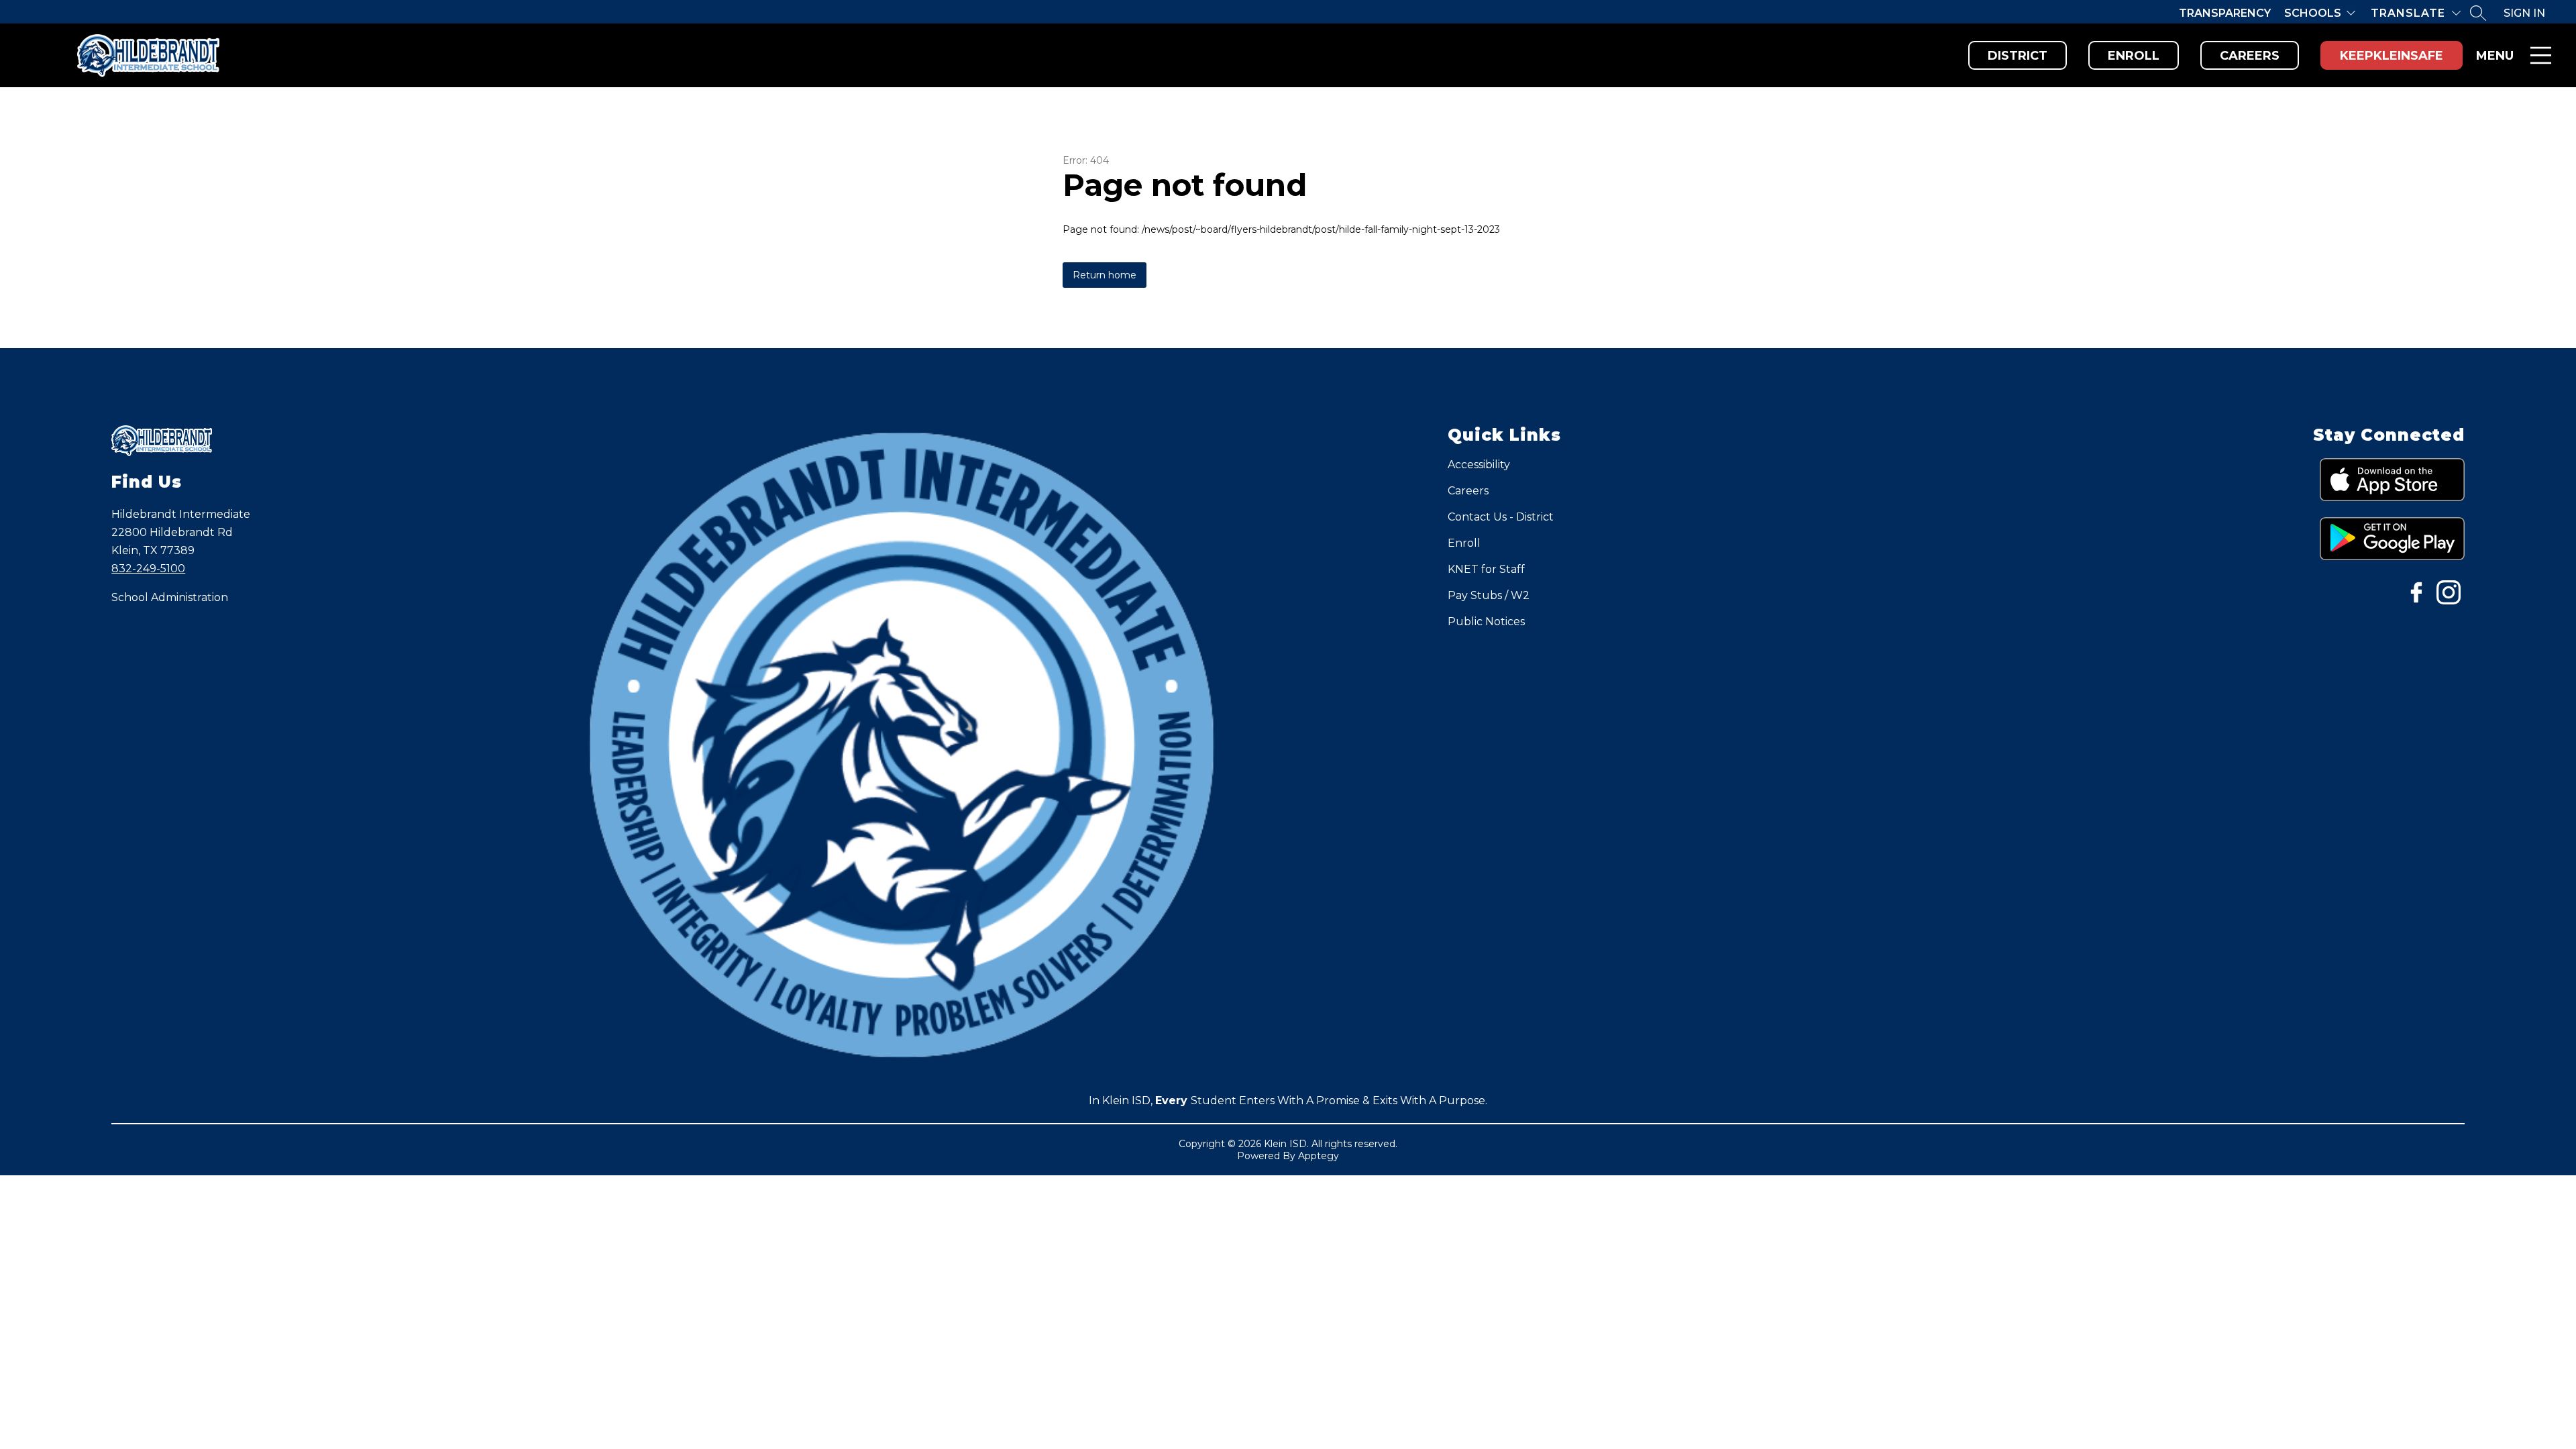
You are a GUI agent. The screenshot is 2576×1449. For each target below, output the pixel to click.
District (2018, 56)
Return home (1105, 275)
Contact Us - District (1501, 517)
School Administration (170, 597)
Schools (2313, 13)
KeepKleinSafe (2392, 56)
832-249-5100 (148, 569)
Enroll (2134, 56)
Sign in (2524, 13)
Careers (2250, 56)
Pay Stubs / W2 (1489, 595)
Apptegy (1319, 1156)
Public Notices (1486, 622)
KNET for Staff (1486, 569)
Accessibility (1479, 465)
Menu (2495, 56)
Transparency (2225, 13)
